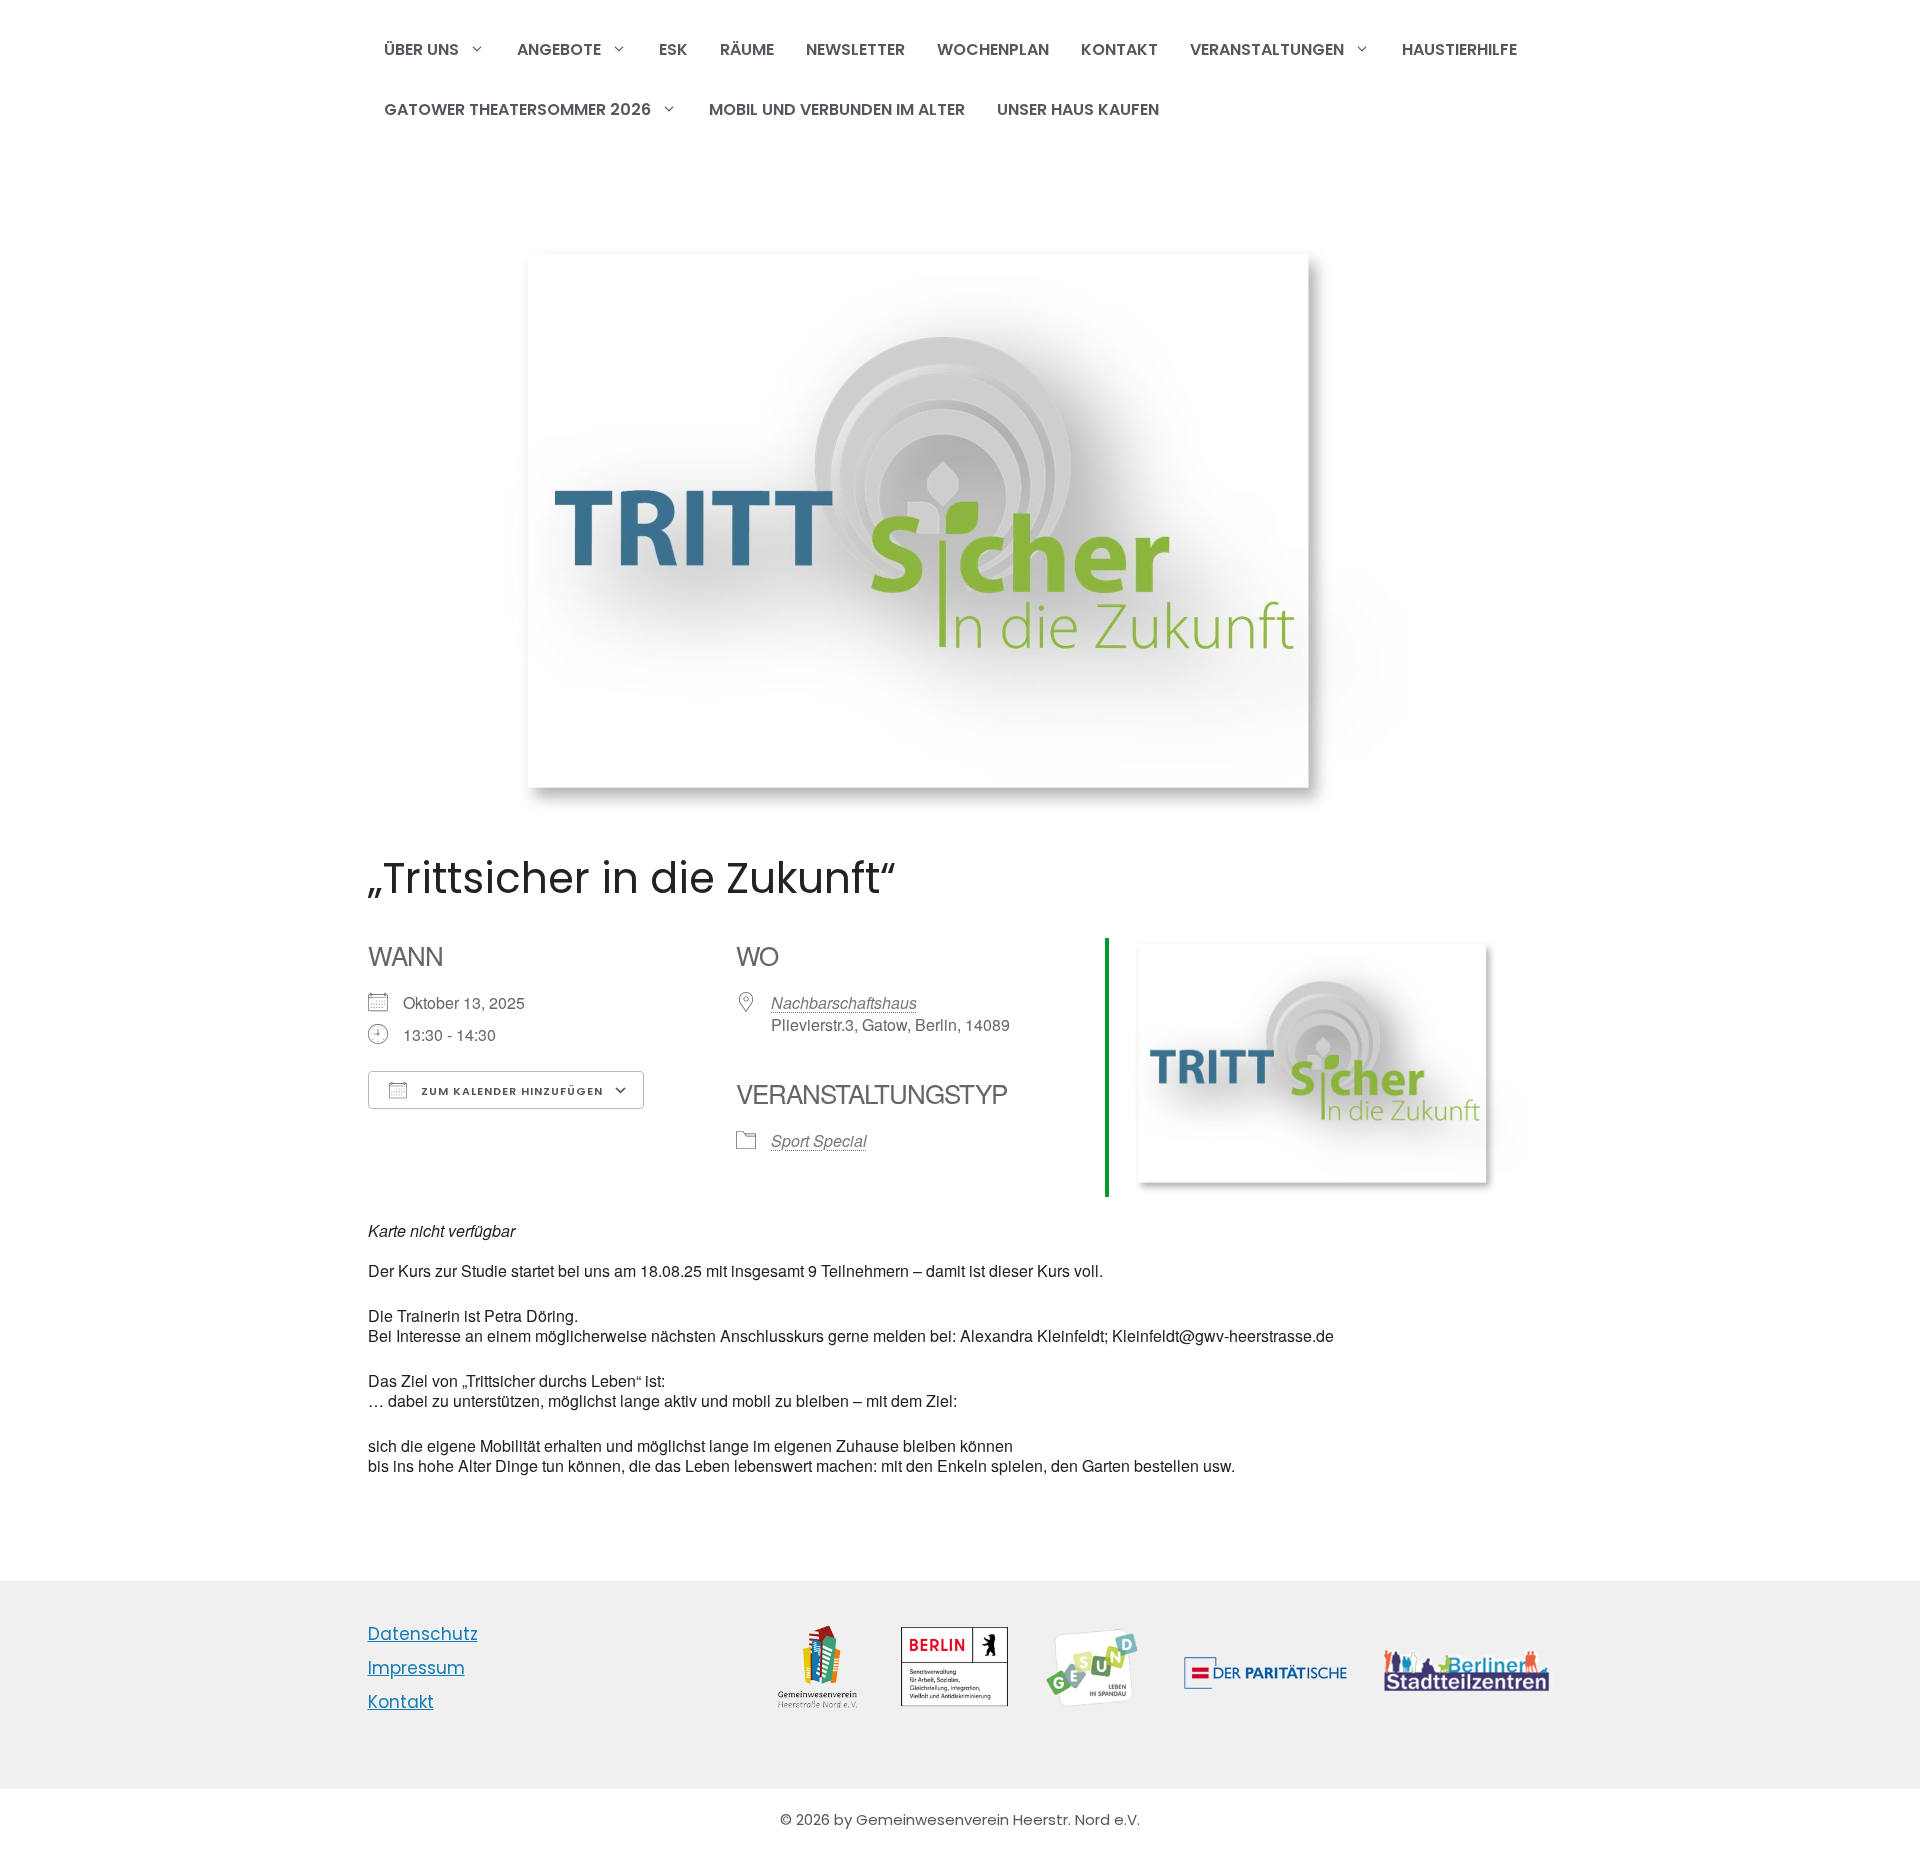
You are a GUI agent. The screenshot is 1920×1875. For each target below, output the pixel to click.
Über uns (421, 49)
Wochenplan (993, 49)
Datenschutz (423, 1634)
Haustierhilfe (1459, 49)
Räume (747, 49)
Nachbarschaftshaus (844, 1002)
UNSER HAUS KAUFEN (1078, 109)
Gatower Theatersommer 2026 (517, 109)
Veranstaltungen (1267, 49)
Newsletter (855, 49)
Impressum (416, 1668)
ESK (673, 49)
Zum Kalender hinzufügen (510, 1091)
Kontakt (1119, 49)
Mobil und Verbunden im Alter (837, 109)
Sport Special (819, 1140)
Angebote (559, 49)
